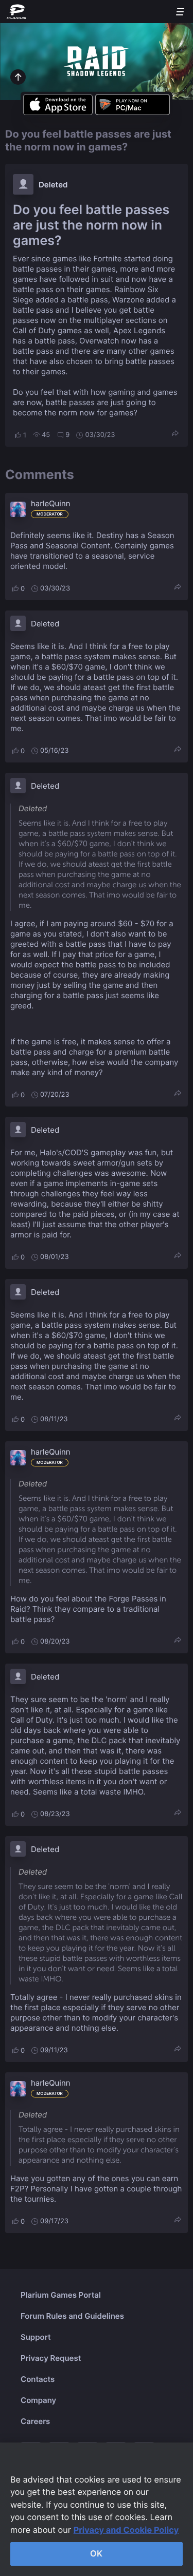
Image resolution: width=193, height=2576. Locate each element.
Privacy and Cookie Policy (126, 2530)
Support (36, 2337)
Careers (35, 2421)
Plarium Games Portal (61, 2295)
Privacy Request (51, 2358)
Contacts (38, 2379)
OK (96, 2553)
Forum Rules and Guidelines (72, 2316)
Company (38, 2400)
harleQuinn (50, 503)
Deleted (53, 185)
